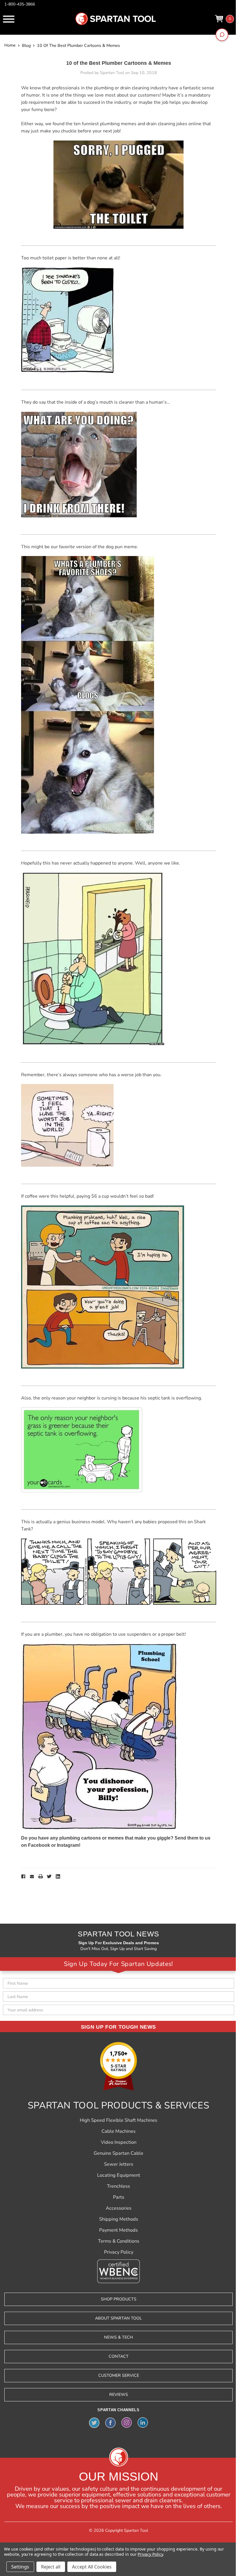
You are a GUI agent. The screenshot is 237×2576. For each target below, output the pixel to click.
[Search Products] (222, 35)
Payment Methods (118, 2230)
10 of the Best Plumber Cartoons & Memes (119, 63)
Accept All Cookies (92, 2567)
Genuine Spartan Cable (118, 2153)
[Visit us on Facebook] (110, 2422)
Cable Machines (118, 2131)
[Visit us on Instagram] (127, 2422)
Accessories (119, 2208)
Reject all (51, 2567)
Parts (119, 2197)
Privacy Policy (119, 2252)
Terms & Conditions (119, 2241)
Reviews (119, 2395)
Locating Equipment (119, 2175)
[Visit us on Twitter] (94, 2422)
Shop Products (119, 2299)
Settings (20, 2567)
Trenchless (118, 2186)
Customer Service (119, 2375)
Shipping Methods (119, 2219)
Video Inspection (119, 2142)
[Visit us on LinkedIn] (143, 2422)
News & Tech (118, 2337)
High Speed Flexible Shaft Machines (118, 2120)
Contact (119, 2356)
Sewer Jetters (119, 2164)
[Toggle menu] (9, 19)
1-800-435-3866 (20, 4)
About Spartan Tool (118, 2318)
